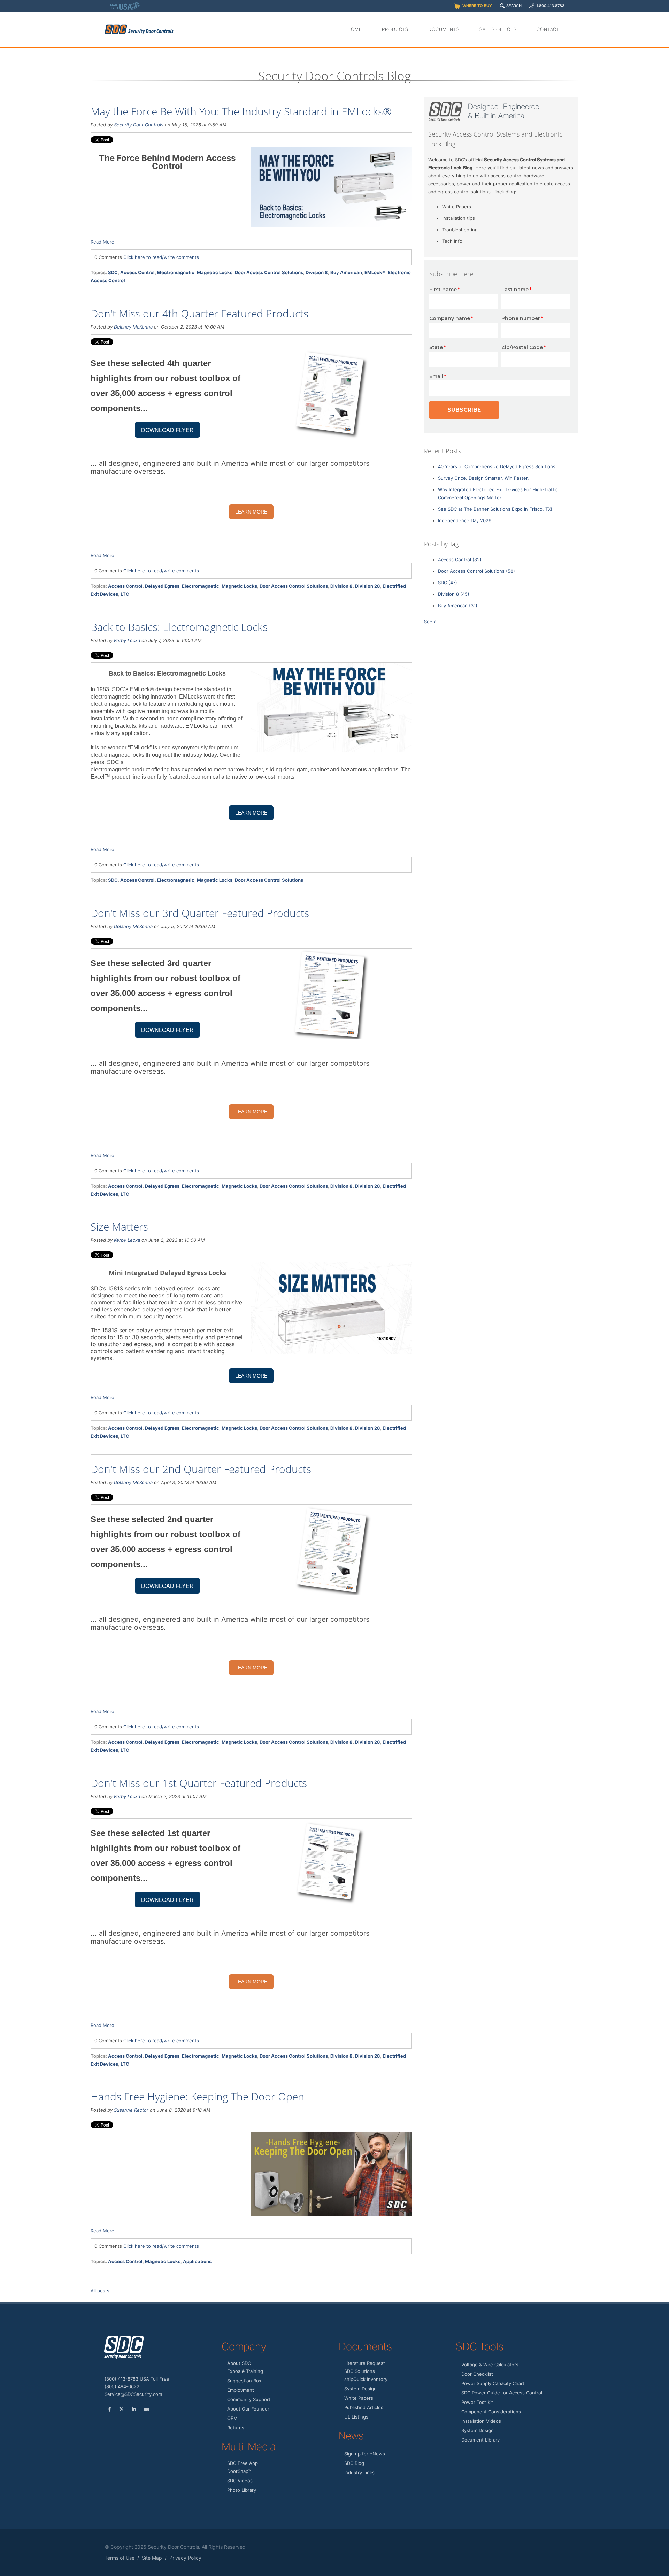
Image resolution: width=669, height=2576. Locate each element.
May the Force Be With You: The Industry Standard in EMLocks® (241, 111)
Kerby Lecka (127, 640)
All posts (100, 2291)
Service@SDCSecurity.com (133, 2394)
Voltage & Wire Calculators (490, 2365)
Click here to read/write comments (161, 257)
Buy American (346, 272)
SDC (113, 272)
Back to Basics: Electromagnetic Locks (179, 627)
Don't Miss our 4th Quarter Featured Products (199, 313)
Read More (102, 242)
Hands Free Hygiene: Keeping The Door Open (197, 2096)
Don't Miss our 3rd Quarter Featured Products (200, 913)
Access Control (137, 272)
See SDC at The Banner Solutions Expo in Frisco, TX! (495, 509)
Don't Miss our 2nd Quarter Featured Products (201, 1469)
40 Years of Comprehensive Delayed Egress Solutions (497, 466)
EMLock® (375, 272)
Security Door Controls (139, 125)
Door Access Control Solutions (269, 272)
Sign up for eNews (365, 2454)
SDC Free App (243, 2463)
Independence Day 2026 (465, 520)
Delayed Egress (162, 586)
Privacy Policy (185, 2558)
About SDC (239, 2363)
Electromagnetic (176, 272)
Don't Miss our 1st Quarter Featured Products (199, 1783)
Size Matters (119, 1227)
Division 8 (317, 272)
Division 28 (368, 586)
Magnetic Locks (215, 272)
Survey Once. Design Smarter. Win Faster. (483, 478)
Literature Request (365, 2363)
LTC (125, 594)
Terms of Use (120, 2558)
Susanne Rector (131, 2110)
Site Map (152, 2558)
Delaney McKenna (133, 327)
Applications (197, 2261)
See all (431, 622)
